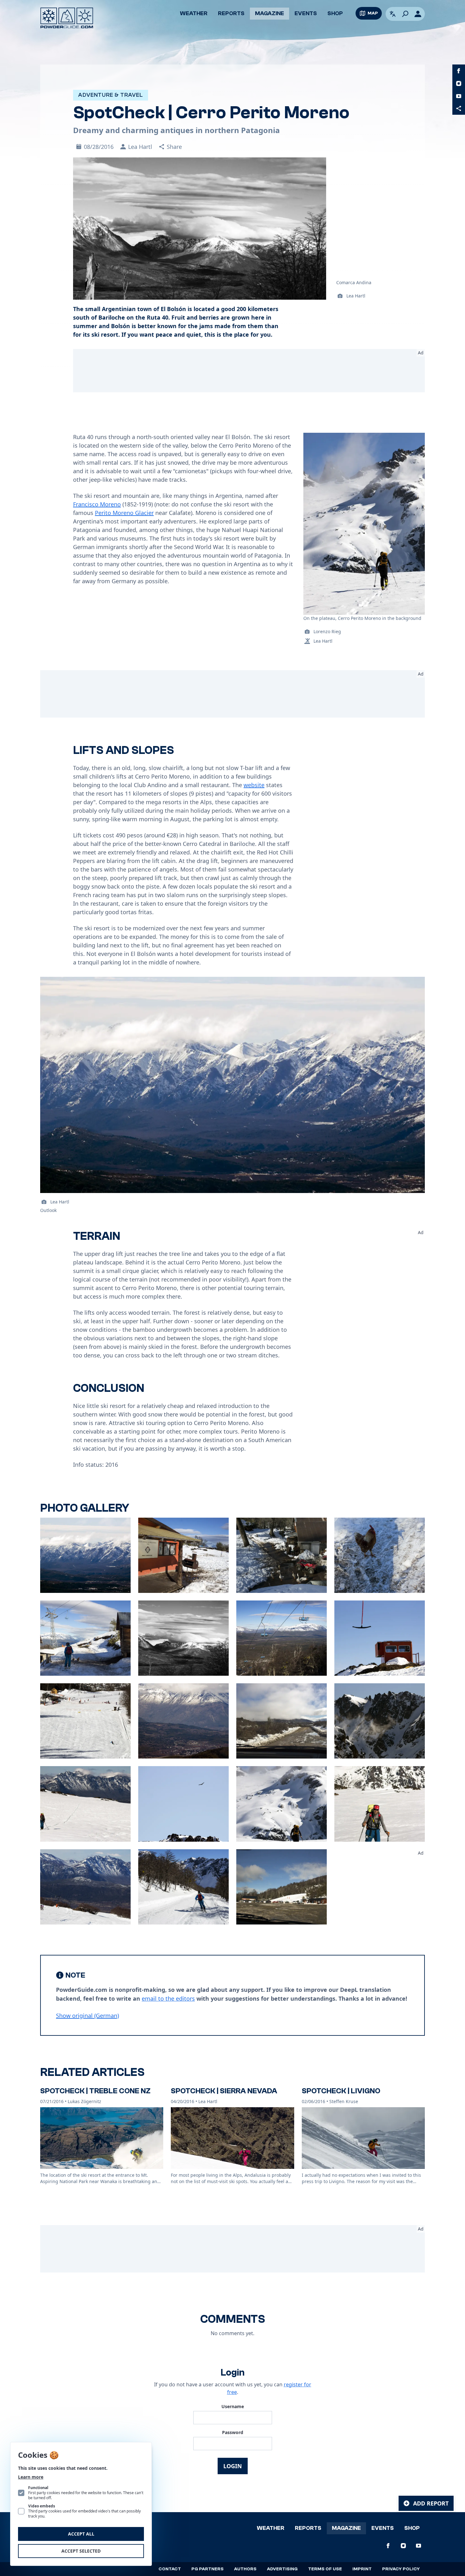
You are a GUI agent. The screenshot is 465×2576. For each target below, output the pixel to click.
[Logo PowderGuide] (67, 18)
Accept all (81, 2534)
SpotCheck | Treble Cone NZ (95, 2091)
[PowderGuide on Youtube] (459, 96)
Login (233, 2466)
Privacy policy (401, 2569)
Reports (231, 13)
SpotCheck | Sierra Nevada (224, 2091)
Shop (335, 13)
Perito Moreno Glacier (124, 513)
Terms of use (325, 2569)
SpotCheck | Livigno (341, 2091)
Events (306, 13)
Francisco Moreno (97, 504)
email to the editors (168, 1998)
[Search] (405, 14)
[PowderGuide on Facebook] (459, 71)
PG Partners (208, 2569)
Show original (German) (87, 2016)
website (254, 785)
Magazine (270, 13)
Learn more (31, 2477)
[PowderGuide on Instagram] (459, 83)
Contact (170, 2569)
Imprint (362, 2569)
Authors (245, 2569)
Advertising (282, 2569)
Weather (194, 13)
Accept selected (81, 2551)
